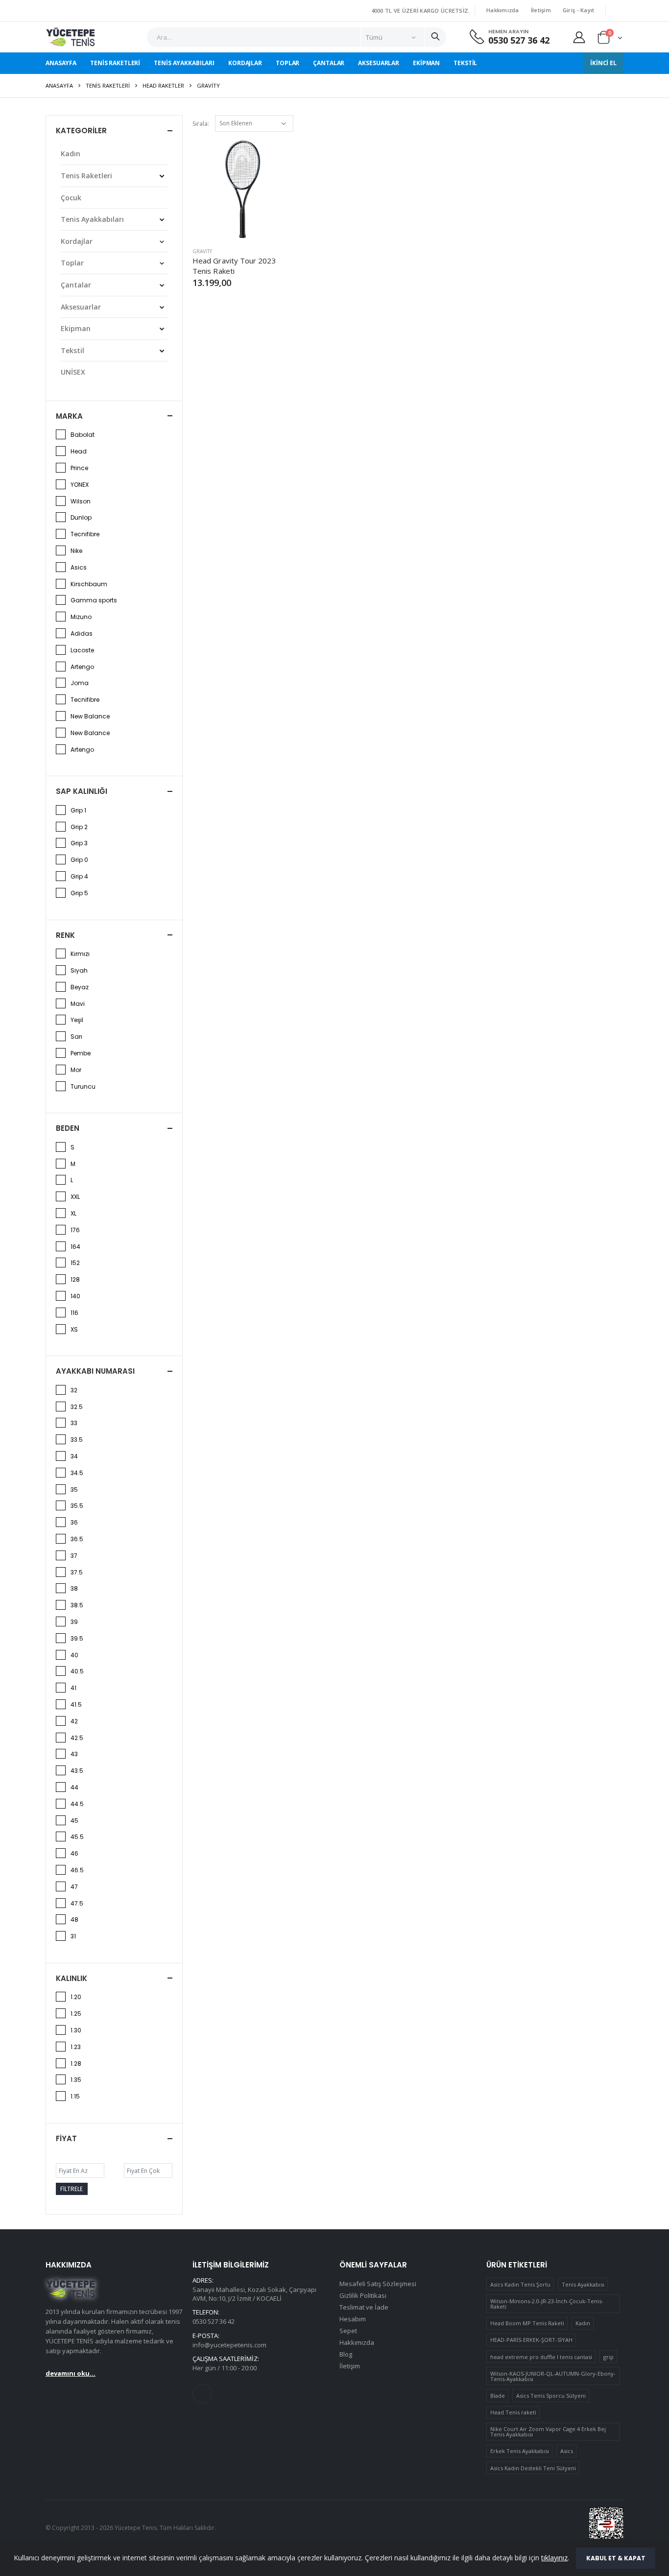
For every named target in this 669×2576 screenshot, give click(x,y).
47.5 (77, 1904)
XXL (75, 1197)
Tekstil (465, 63)
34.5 (77, 1473)
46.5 (77, 1870)
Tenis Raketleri (115, 63)
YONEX (80, 485)
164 (75, 1247)
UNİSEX (73, 372)
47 (74, 1887)
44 (74, 1788)
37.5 (77, 1573)
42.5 (77, 1738)
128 (75, 1280)
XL (73, 1214)
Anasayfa (61, 63)
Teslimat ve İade (364, 2307)
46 (74, 1854)
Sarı (76, 1037)
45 (74, 1821)
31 (73, 1936)
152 (75, 1263)
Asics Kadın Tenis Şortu (520, 2284)
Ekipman (426, 63)
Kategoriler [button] (81, 131)
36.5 (77, 1539)
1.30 (76, 2030)
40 (74, 1655)
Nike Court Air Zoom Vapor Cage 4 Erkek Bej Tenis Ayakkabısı (548, 2432)
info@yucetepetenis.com (229, 2345)
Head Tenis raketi (513, 2412)
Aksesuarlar (379, 63)
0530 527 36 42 (519, 40)
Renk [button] (65, 935)
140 (75, 1296)
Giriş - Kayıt (579, 10)
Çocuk (71, 198)
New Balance (90, 716)
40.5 (77, 1671)
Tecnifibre (85, 534)
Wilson (81, 501)
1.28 (76, 2064)
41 (73, 1688)
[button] (610, 39)
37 (74, 1556)
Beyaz (80, 987)
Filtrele (72, 2189)
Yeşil (77, 1020)
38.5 (77, 1605)
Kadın (71, 154)
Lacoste (82, 650)
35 (74, 1490)
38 (74, 1589)
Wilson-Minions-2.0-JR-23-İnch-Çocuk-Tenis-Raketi (547, 2304)
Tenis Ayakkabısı (583, 2284)
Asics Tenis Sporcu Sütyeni (551, 2396)
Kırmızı (80, 954)
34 (74, 1456)
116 (74, 1313)
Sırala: (201, 124)
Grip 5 (79, 893)
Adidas (82, 634)
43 (74, 1754)
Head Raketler (163, 85)
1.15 (75, 2097)
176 (75, 1230)
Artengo (82, 667)
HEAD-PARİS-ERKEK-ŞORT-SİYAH (531, 2340)
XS (74, 1330)
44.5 (77, 1804)
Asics (79, 568)
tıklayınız (554, 2558)
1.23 (76, 2047)
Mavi (78, 1004)
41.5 (76, 1705)
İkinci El (603, 63)
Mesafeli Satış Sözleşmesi (378, 2284)
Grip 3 (79, 843)
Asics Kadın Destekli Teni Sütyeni (533, 2468)
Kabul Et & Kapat (616, 2558)
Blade (498, 2396)
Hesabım (353, 2319)
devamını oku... (71, 2373)
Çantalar (329, 63)
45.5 (77, 1837)
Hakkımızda (503, 10)
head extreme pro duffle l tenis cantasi (541, 2357)
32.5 (77, 1407)
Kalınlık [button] (72, 1978)
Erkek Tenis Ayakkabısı (520, 2451)
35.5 (77, 1506)
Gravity (202, 251)
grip (609, 2357)
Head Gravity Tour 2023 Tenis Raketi (234, 265)
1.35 (76, 2080)
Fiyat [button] (66, 2138)
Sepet (348, 2331)
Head (79, 452)
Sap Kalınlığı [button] (82, 791)
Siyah (79, 971)
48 (74, 1920)
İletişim (541, 10)
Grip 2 (79, 827)
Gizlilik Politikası (363, 2295)
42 (74, 1721)
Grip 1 (78, 811)
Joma (80, 683)
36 (74, 1523)
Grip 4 (79, 877)
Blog (346, 2354)
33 (74, 1423)
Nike (76, 551)
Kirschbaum (89, 584)
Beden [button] (68, 1128)
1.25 (76, 2014)
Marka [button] (69, 416)
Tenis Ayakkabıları (184, 63)
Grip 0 (79, 860)
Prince (79, 468)
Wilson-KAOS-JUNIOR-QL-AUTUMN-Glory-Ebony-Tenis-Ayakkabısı (553, 2376)
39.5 (77, 1639)
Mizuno (81, 617)
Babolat (83, 435)
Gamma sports (94, 600)
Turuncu (83, 1087)
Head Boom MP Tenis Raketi (527, 2323)
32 (74, 1390)
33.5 (77, 1440)
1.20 (76, 1997)
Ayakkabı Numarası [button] (95, 1371)
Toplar (287, 63)
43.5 (77, 1771)
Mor (76, 1070)
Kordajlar (245, 63)
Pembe (81, 1053)
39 (74, 1622)
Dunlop (81, 518)
